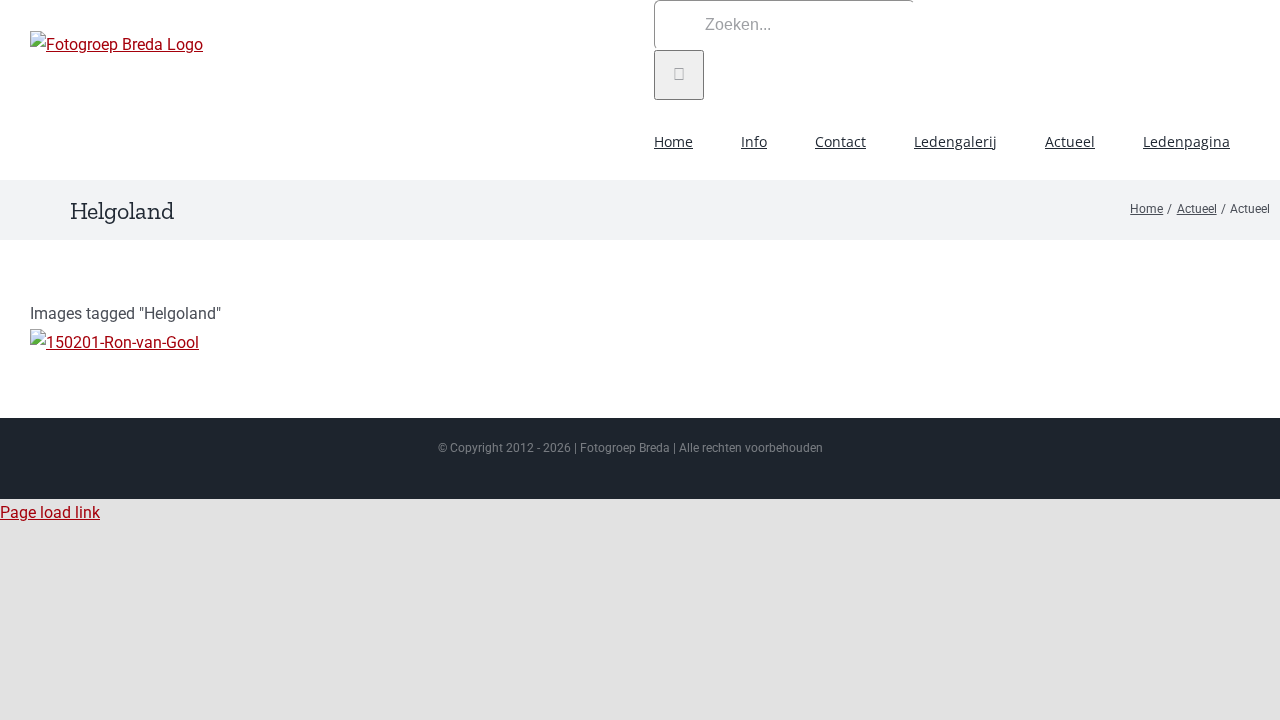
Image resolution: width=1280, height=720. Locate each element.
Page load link (50, 512)
